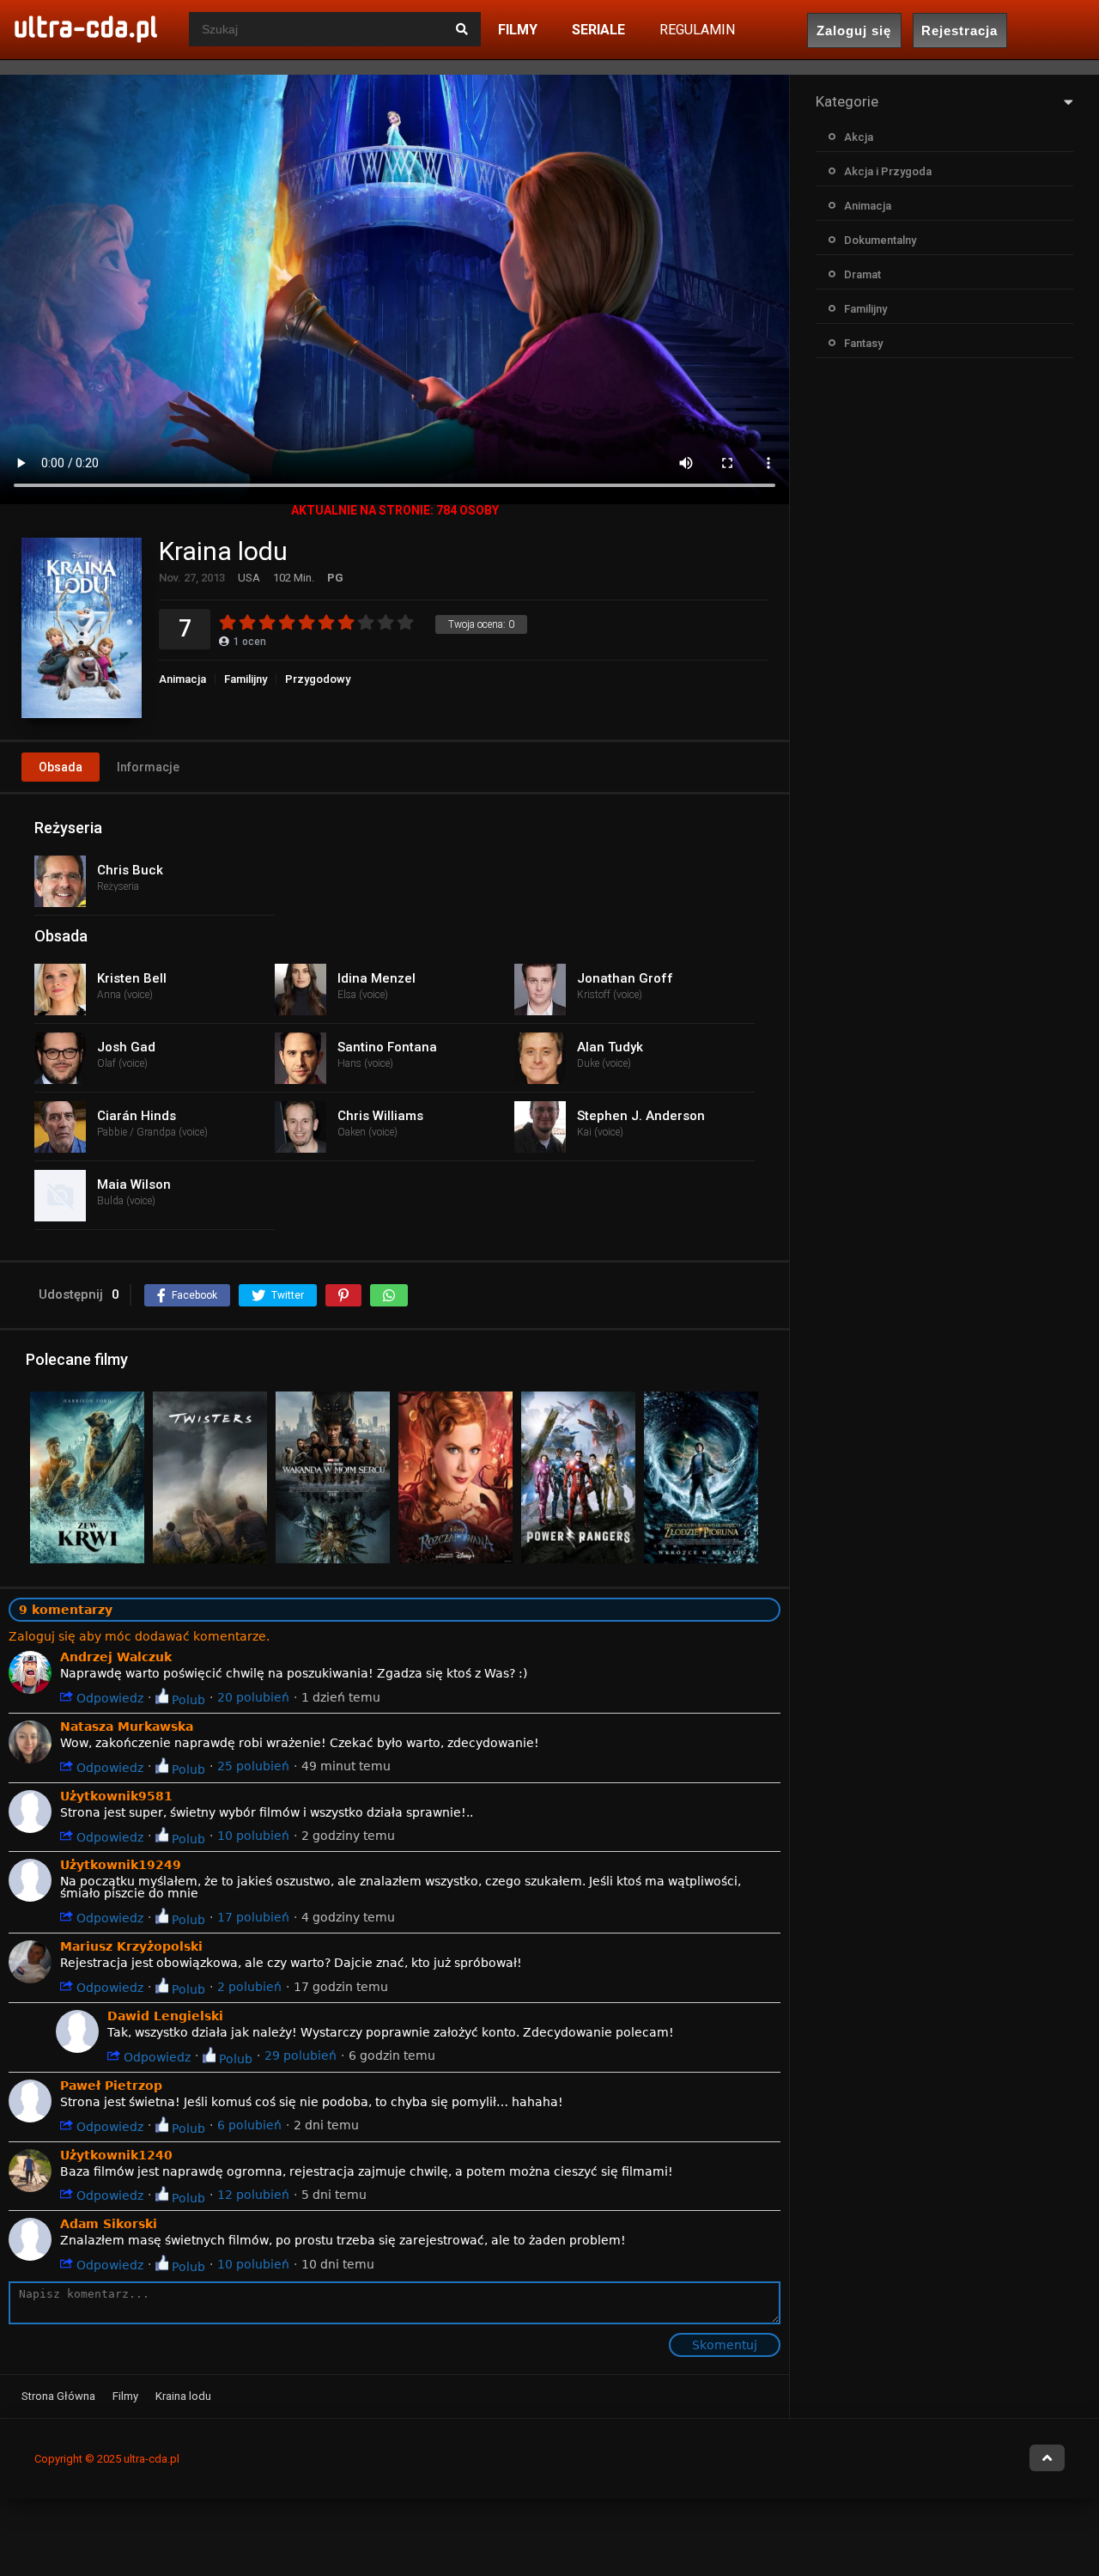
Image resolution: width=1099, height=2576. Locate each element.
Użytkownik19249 (121, 1865)
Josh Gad (126, 1047)
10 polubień (253, 1836)
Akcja (859, 137)
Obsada (61, 767)
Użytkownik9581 (116, 1796)
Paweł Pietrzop (111, 2086)
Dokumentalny (880, 240)
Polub (187, 1699)
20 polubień (253, 1697)
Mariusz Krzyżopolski (131, 1946)
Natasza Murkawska (127, 1726)
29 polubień (301, 2055)
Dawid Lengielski (165, 2016)
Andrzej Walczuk (116, 1657)
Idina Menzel (376, 978)
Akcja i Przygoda (888, 171)
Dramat (862, 274)
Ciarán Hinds (137, 1116)
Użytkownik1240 (116, 2155)
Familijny (246, 679)
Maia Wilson (134, 1184)
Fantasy (863, 343)
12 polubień (253, 2195)
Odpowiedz (108, 1698)
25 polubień (253, 1766)
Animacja (182, 679)
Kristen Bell (132, 978)
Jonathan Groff (625, 978)
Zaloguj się (854, 30)
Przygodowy (318, 679)
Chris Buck (130, 870)
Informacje (148, 767)
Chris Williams (380, 1116)
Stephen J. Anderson (641, 1116)
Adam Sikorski (109, 2224)
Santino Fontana (387, 1047)
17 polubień (253, 1917)
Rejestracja (959, 30)
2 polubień (249, 1987)
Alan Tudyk (610, 1047)
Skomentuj (725, 2345)
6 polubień (249, 2125)
